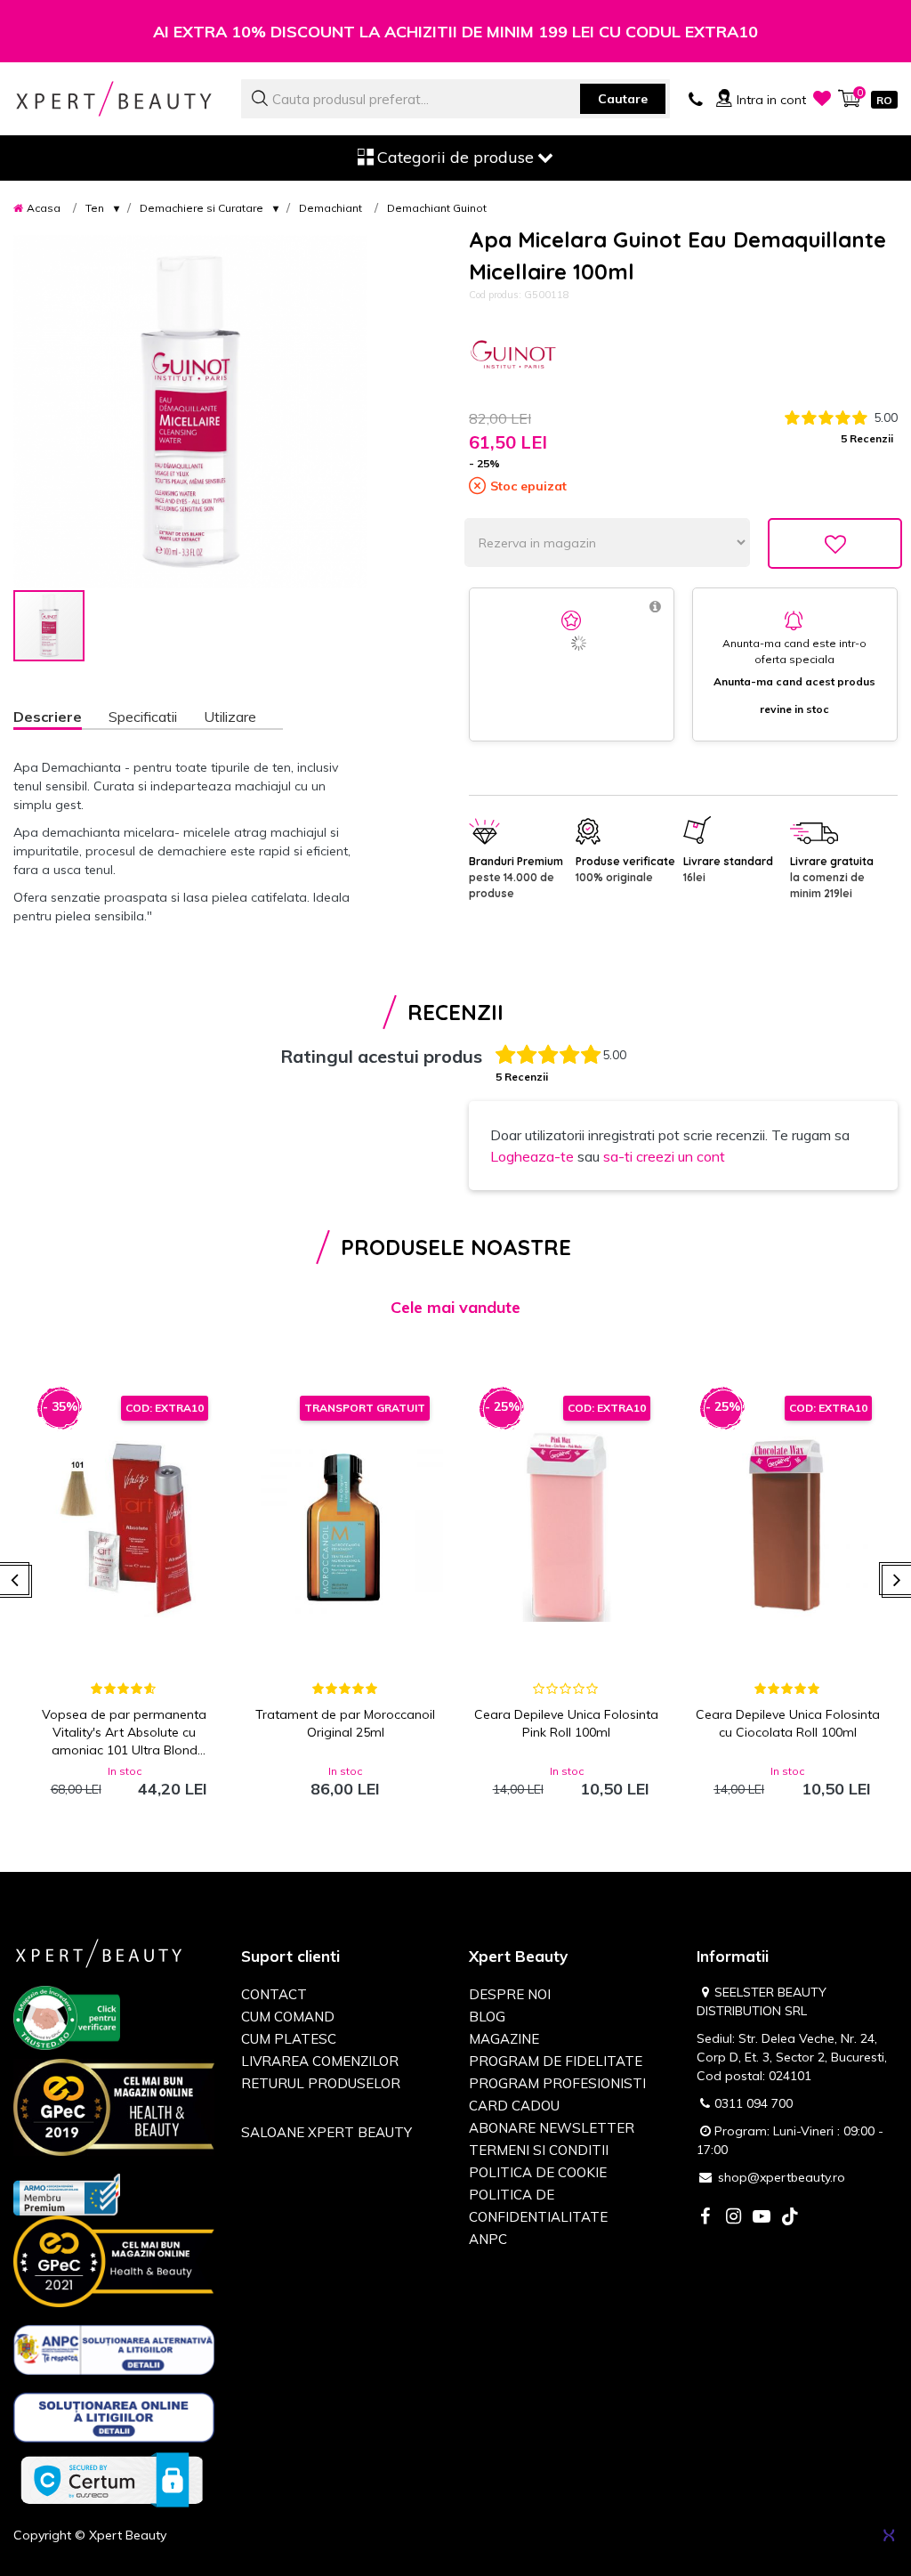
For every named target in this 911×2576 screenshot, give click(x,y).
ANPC (488, 2239)
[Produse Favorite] (822, 98)
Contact (274, 1994)
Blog (487, 2017)
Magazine (504, 2039)
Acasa (44, 208)
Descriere (48, 717)
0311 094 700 (754, 2103)
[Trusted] (67, 2021)
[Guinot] (513, 356)
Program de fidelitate (556, 2061)
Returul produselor (321, 2083)
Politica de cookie (538, 2172)
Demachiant (331, 208)
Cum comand (288, 2017)
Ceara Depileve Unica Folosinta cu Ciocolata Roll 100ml (788, 1723)
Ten (95, 208)
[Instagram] (733, 2218)
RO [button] (884, 100)
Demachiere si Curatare (202, 208)
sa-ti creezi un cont (664, 1156)
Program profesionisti (557, 2083)
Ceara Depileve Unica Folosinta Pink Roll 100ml (566, 1723)
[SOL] (114, 2421)
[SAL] (114, 2353)
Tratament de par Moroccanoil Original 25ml (345, 1723)
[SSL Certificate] (112, 2479)
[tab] (61, 719)
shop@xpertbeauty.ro (782, 2177)
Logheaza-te (532, 1156)
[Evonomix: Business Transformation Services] (889, 2535)
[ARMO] (67, 2193)
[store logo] (114, 98)
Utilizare (230, 717)
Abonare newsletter (552, 2128)
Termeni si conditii (539, 2150)
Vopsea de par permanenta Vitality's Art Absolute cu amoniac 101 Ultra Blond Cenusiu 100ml (124, 1733)
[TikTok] (790, 2218)
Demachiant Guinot (437, 208)
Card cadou (514, 2106)
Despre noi (510, 1994)
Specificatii (143, 717)
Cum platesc (289, 2039)
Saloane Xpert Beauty (327, 2132)
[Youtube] (762, 2218)
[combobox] (455, 99)
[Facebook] (705, 2218)
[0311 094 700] (696, 98)
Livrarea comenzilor (320, 2061)
